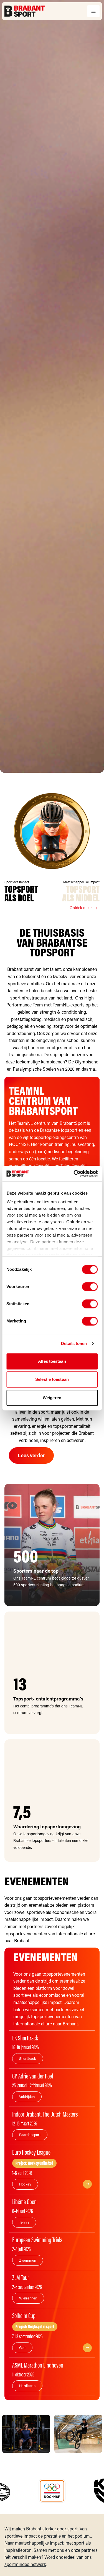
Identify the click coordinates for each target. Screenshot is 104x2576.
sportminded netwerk (25, 2564)
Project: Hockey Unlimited (34, 2163)
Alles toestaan (52, 1361)
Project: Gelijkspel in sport (35, 2327)
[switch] (90, 1287)
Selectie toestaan (52, 1379)
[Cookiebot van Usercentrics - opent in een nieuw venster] (74, 1173)
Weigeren (52, 1398)
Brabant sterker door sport (52, 2529)
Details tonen (74, 1343)
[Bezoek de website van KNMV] (52, 2491)
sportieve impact (21, 2536)
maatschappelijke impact (39, 2543)
